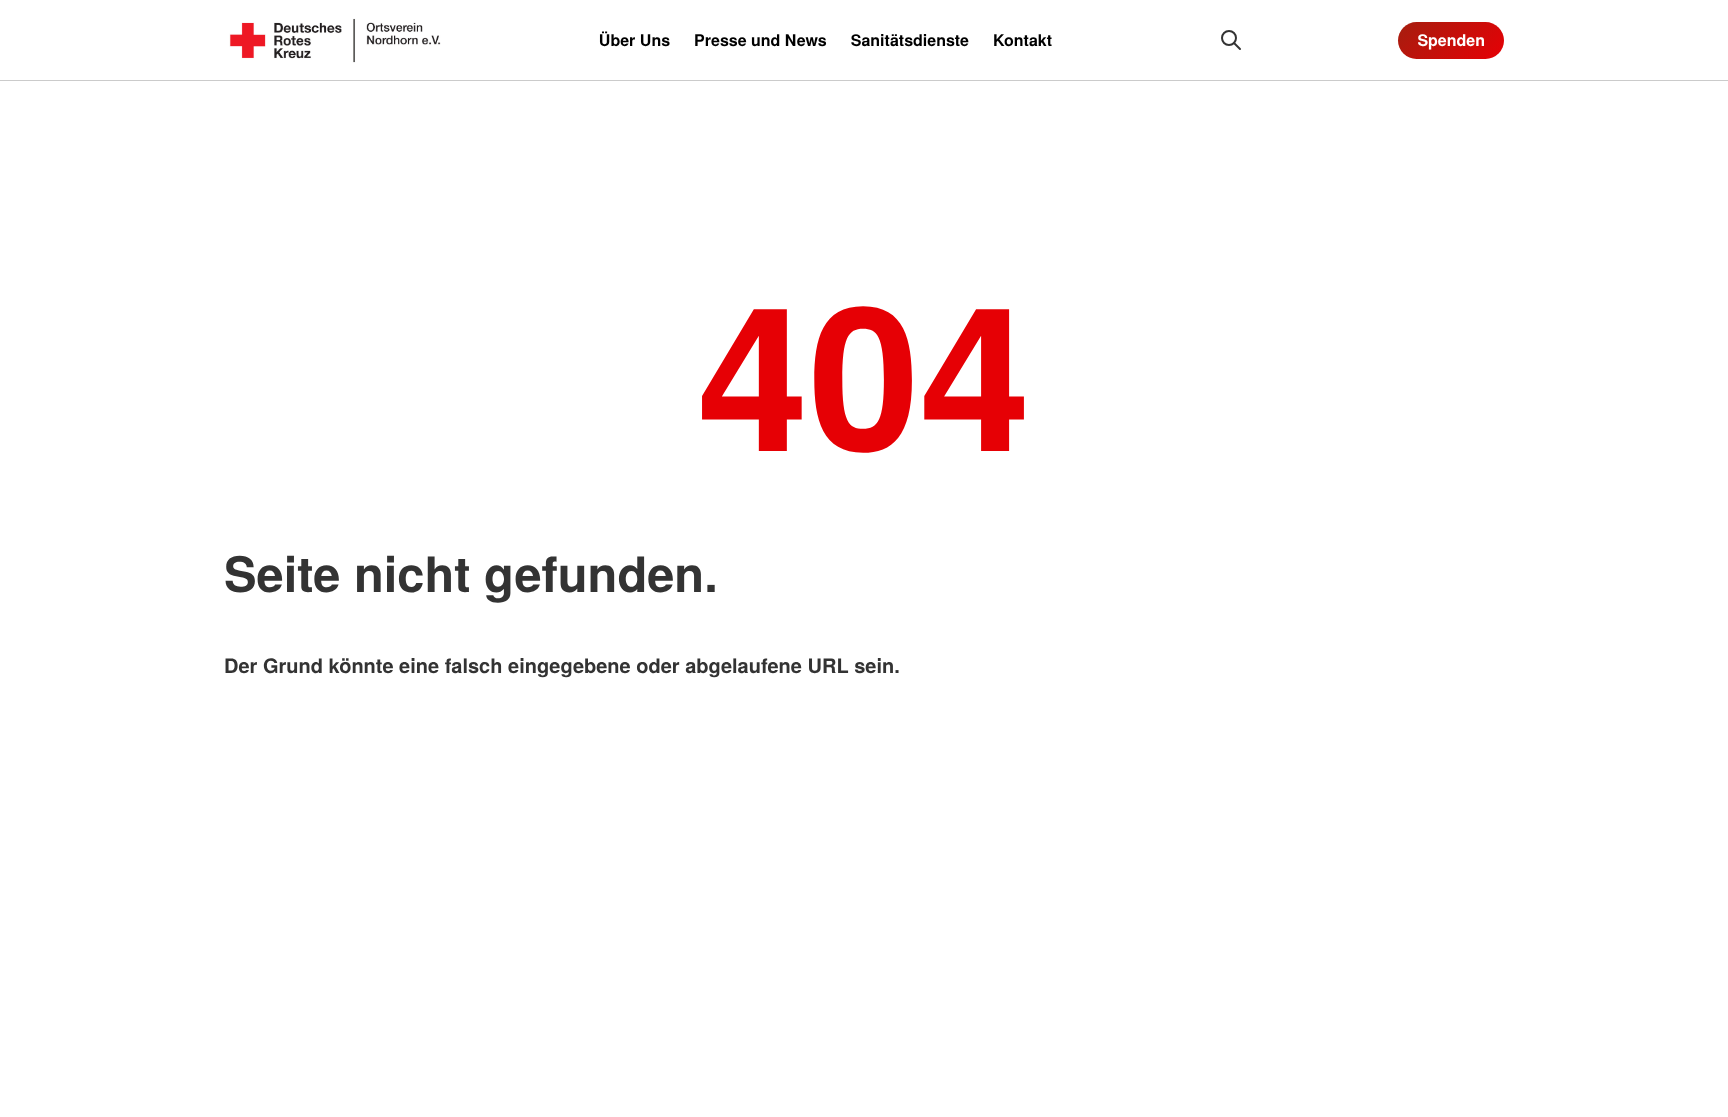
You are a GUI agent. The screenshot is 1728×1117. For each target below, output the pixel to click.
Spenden (1451, 39)
